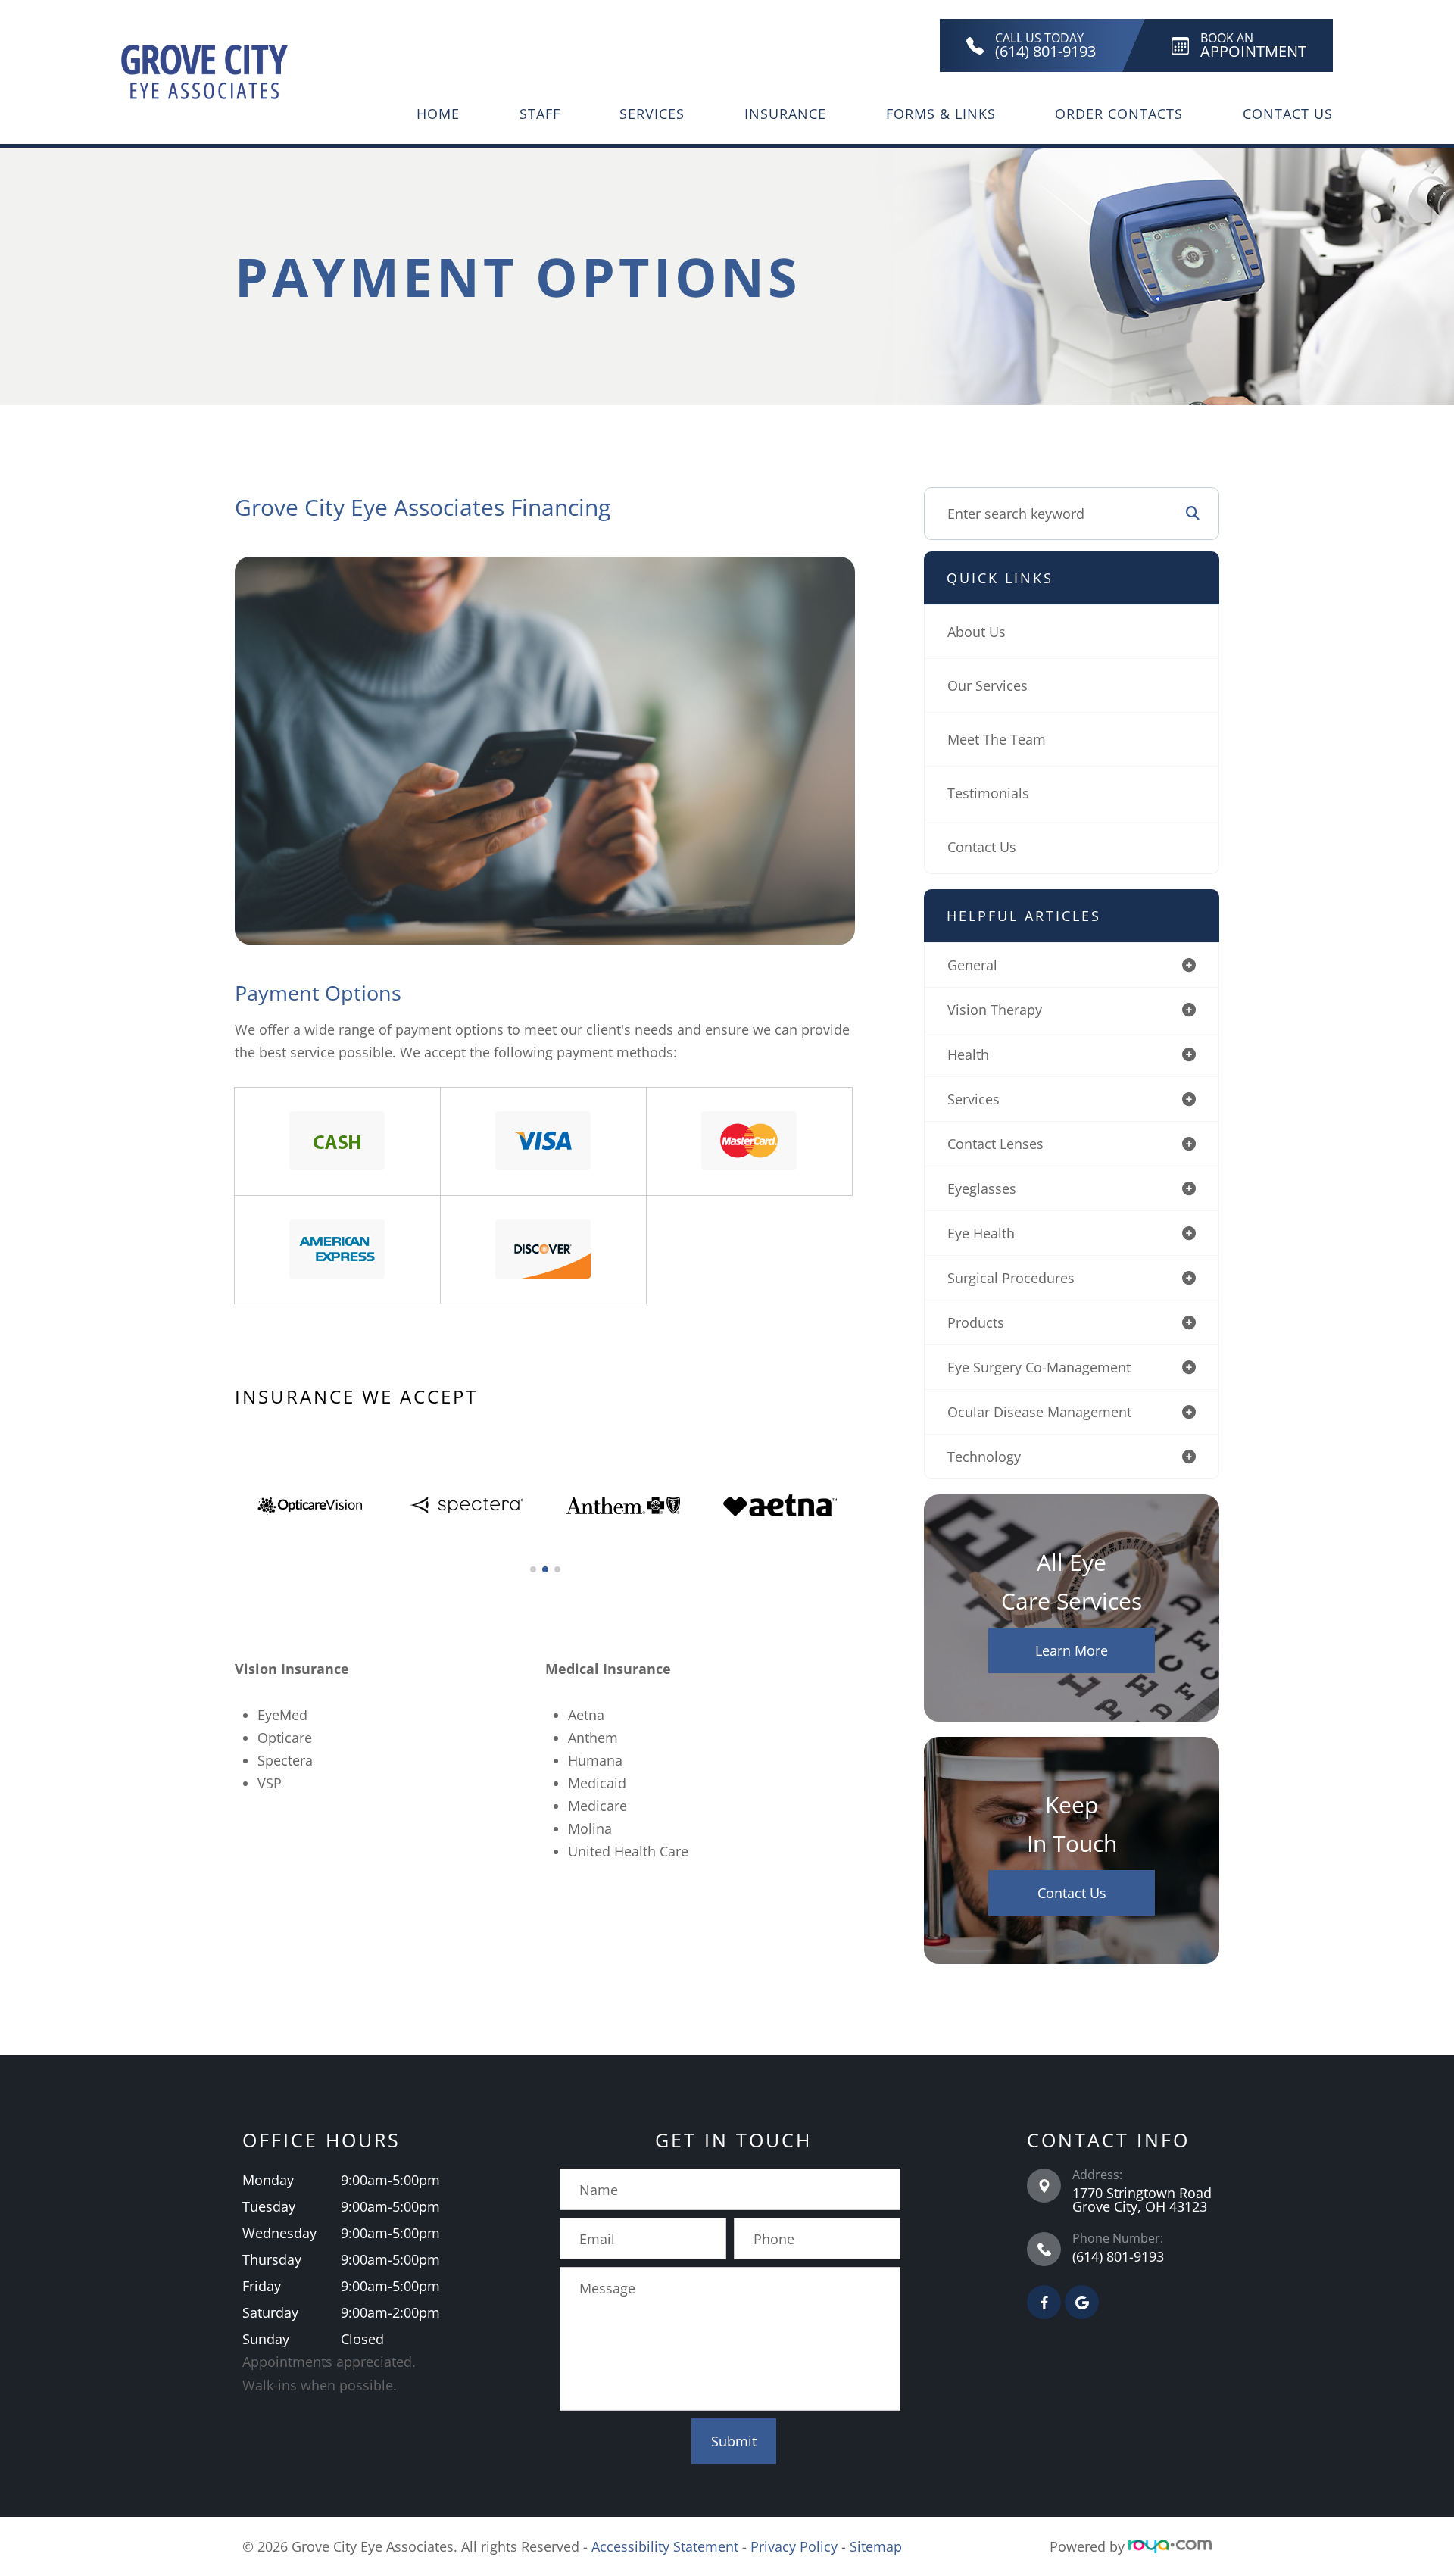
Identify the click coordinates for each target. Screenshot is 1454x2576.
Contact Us (1288, 114)
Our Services (988, 685)
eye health (981, 1233)
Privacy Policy (794, 2546)
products (976, 1322)
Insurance (785, 114)
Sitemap (876, 2546)
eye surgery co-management (1039, 1367)
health (968, 1054)
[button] (533, 1569)
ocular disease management (1039, 1412)
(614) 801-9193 (1118, 2256)
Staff (540, 114)
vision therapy (995, 1010)
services (973, 1099)
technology (984, 1457)
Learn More (1072, 1650)
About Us (977, 632)
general (972, 965)
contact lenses (995, 1144)
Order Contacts (1119, 114)
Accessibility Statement (665, 2546)
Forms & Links (941, 114)
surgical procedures (1011, 1278)
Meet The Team (997, 739)
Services (652, 114)
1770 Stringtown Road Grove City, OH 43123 (1142, 2200)
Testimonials (988, 793)
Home (438, 114)
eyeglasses (982, 1188)
